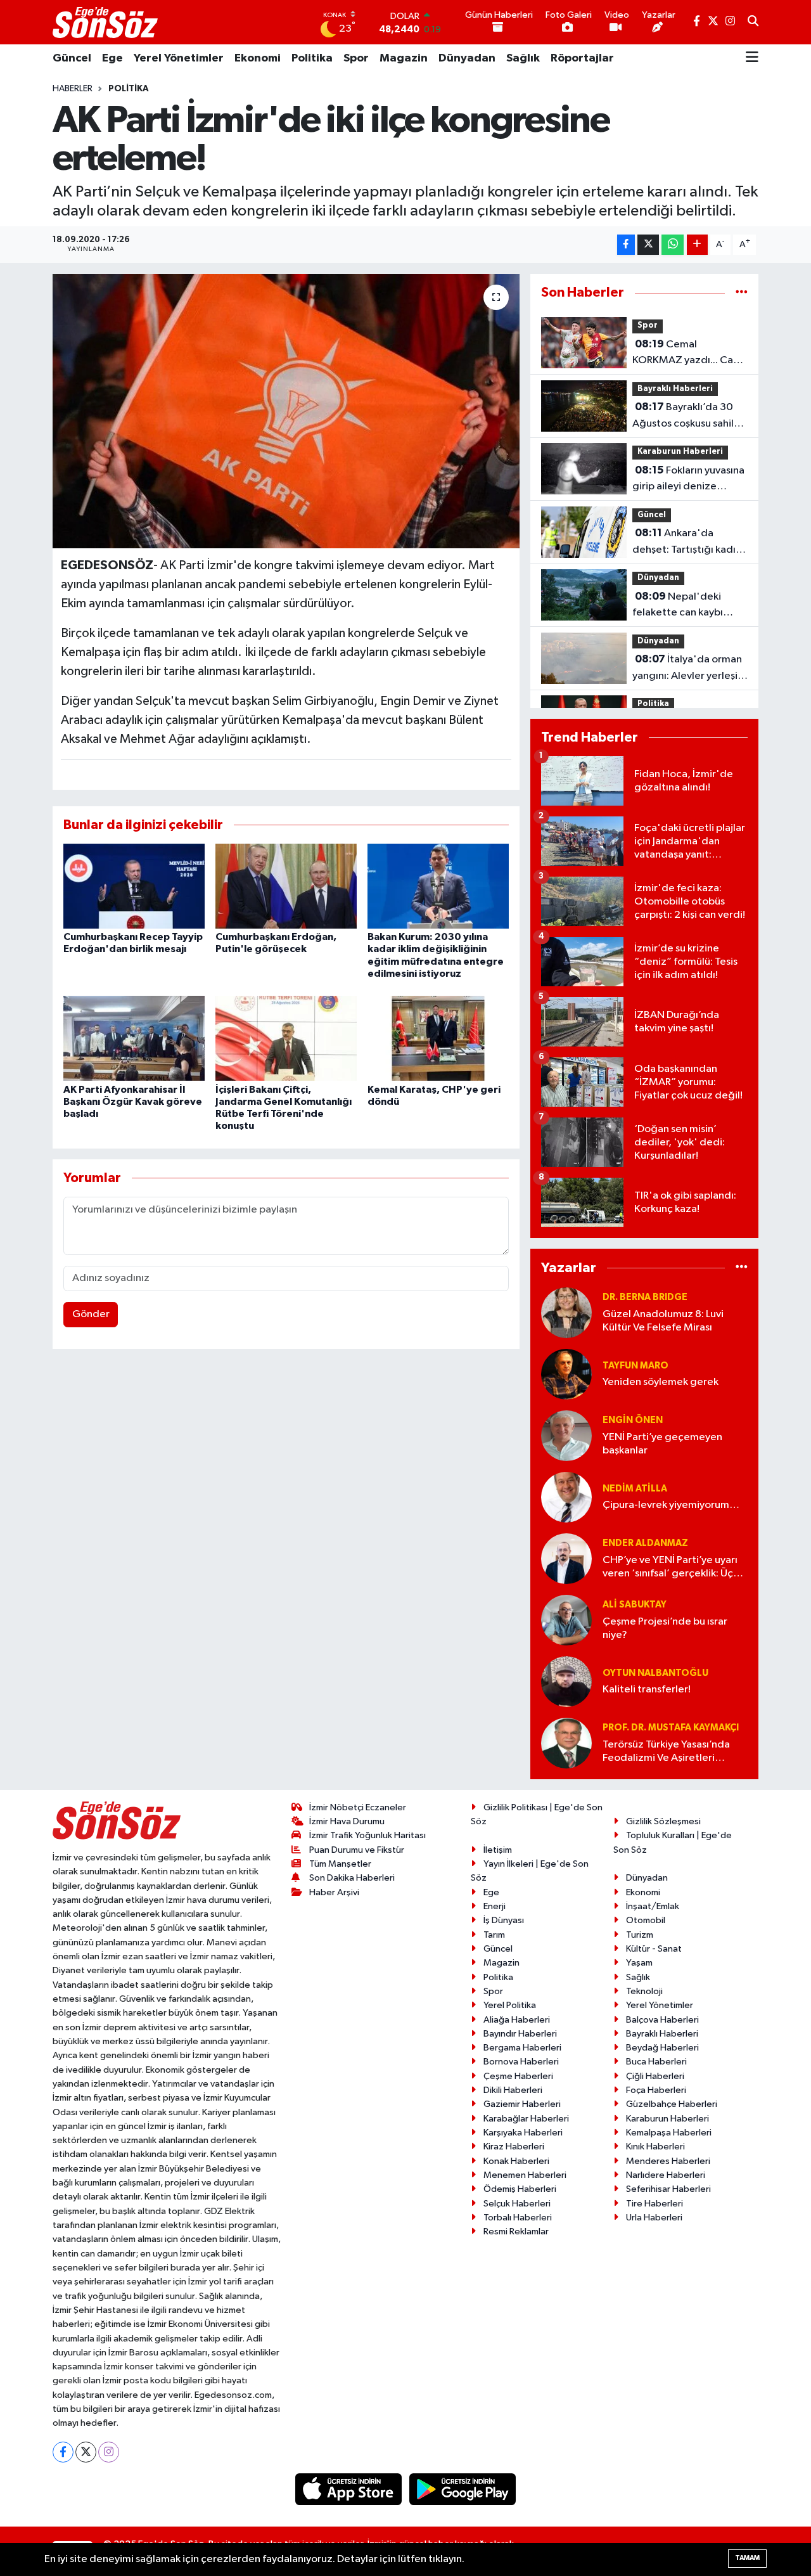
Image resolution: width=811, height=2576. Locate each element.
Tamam (747, 2558)
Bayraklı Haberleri (675, 389)
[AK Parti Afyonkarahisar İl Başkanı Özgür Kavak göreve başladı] (134, 1038)
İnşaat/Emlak (653, 1906)
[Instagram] (109, 2452)
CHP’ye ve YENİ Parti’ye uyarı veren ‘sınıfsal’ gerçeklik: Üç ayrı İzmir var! (670, 1568)
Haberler (73, 89)
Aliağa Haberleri (517, 2020)
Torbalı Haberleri (518, 2218)
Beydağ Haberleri (662, 2048)
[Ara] (753, 22)
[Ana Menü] (752, 58)
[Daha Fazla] (697, 245)
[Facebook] (63, 2452)
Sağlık (523, 58)
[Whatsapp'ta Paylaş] (673, 245)
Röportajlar (582, 58)
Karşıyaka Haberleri (523, 2133)
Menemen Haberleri (525, 2175)
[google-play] (463, 2489)
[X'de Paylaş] (648, 245)
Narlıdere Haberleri (666, 2175)
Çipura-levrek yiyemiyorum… (671, 1505)
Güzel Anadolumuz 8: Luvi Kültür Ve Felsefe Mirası (663, 1321)
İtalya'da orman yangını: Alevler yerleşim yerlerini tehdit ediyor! (689, 669)
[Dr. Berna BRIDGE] (566, 1312)
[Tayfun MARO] (566, 1374)
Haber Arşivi (334, 1892)
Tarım (494, 1935)
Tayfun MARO (635, 1366)
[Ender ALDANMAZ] (566, 1558)
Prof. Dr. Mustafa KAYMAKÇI (671, 1728)
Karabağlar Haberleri (526, 2119)
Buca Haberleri (656, 2062)
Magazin (404, 58)
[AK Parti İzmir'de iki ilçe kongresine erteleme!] (286, 411)
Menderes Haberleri (668, 2161)
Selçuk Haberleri (517, 2204)
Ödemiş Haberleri (520, 2189)
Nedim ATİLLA (635, 1489)
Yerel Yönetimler (179, 58)
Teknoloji (644, 1991)
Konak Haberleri (516, 2161)
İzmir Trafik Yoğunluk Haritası (367, 1835)
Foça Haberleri (656, 2090)
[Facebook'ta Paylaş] (626, 245)
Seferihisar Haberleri (668, 2189)
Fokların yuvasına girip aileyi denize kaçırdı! (688, 480)
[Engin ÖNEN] (566, 1435)
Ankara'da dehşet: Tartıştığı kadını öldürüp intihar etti (688, 543)
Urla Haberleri (654, 2218)
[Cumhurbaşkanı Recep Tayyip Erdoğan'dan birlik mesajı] (134, 886)
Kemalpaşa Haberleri (669, 2133)
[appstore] (350, 2489)
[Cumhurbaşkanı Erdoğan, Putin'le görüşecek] (286, 886)
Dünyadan (467, 58)
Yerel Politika (510, 2005)
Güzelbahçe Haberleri (672, 2104)
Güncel (72, 58)
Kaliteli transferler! (647, 1690)
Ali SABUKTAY (635, 1605)
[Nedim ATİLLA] (566, 1497)
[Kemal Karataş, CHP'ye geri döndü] (438, 1038)
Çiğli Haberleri (655, 2076)
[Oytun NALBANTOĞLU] (566, 1681)
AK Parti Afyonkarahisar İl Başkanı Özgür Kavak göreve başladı (133, 1102)
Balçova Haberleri (662, 2020)
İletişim (498, 1850)
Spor (356, 58)
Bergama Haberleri (522, 2048)
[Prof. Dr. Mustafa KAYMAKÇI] (566, 1743)
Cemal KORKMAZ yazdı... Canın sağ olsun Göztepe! (690, 354)
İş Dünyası (504, 1920)
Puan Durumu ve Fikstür (357, 1850)
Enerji (495, 1906)
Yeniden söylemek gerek (661, 1382)
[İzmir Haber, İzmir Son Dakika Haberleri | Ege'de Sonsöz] (106, 22)
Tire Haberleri (655, 2204)
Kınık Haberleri (655, 2147)
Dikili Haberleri (513, 2090)
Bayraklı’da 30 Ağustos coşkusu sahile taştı (686, 416)
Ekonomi (258, 58)
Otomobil (646, 1920)
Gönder (91, 1314)
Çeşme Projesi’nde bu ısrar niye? (665, 1628)
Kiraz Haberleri (514, 2147)
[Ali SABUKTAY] (566, 1620)
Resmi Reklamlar (516, 2231)
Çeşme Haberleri (518, 2076)
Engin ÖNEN (633, 1420)
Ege (112, 58)
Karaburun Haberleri (680, 452)
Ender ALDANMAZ (645, 1543)
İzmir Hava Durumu (347, 1821)
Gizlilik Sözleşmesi (663, 1821)
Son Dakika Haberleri (352, 1878)
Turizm (640, 1935)
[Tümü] (742, 293)
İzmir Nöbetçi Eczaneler (358, 1807)
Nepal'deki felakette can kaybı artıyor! (678, 606)
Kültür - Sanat (654, 1949)
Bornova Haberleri (521, 2062)
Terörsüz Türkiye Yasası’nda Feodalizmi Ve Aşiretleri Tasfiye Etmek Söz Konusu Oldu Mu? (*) (666, 1752)
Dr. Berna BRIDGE (645, 1297)
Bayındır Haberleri (520, 2034)
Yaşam (639, 1963)
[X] (86, 2452)
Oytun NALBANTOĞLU (655, 1673)
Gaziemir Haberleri (522, 2104)
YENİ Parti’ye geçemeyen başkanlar (662, 1444)
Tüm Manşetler (340, 1864)
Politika (312, 58)
